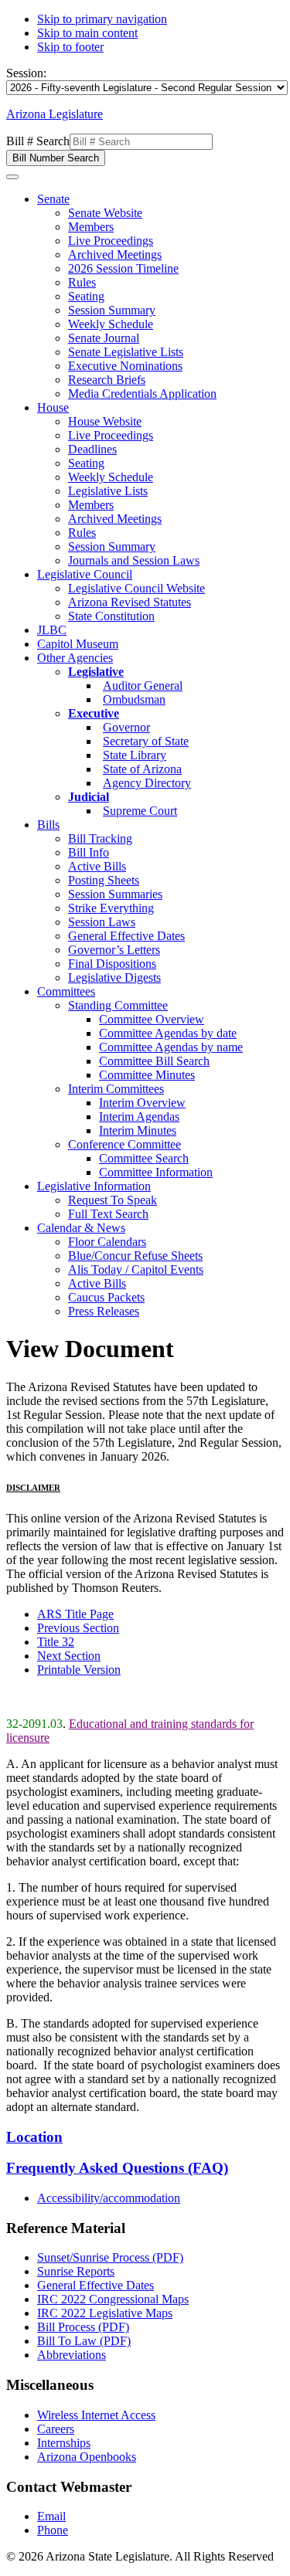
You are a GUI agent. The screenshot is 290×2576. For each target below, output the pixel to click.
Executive (94, 713)
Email (51, 2516)
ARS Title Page (75, 1614)
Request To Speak (113, 1200)
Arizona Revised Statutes (130, 602)
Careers (56, 2429)
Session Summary (112, 310)
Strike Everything (111, 908)
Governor (126, 727)
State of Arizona (142, 769)
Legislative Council (85, 574)
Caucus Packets (106, 1297)
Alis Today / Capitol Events (136, 1269)
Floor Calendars (107, 1242)
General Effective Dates (126, 936)
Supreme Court (140, 811)
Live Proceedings (111, 241)
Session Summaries (115, 894)
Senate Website (105, 213)
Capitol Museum (78, 644)
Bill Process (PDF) (83, 2327)
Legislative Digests (114, 977)
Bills (48, 825)
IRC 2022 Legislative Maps (105, 2313)
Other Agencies (75, 658)
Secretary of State (146, 741)
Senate (53, 199)
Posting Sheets (104, 880)
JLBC (52, 630)
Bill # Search (38, 141)
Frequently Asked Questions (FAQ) (117, 2168)
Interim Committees (116, 1089)
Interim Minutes (138, 1130)
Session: (26, 73)
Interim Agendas (139, 1117)
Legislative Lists (108, 491)
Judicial (89, 797)
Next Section (69, 1656)
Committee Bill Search (154, 1061)
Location (34, 2137)
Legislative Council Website (136, 588)
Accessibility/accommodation (109, 2198)
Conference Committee (125, 1144)
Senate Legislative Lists (126, 352)
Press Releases (104, 1311)
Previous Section (78, 1628)
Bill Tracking (100, 838)
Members (91, 227)
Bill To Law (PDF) (84, 2341)
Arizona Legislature (55, 114)
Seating (86, 296)
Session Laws (102, 922)
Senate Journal (104, 338)
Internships (64, 2443)
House (53, 407)
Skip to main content (87, 33)
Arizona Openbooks (87, 2457)
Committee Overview (152, 1019)
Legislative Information (94, 1186)
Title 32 (56, 1642)
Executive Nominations (125, 366)
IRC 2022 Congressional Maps (113, 2299)
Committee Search (144, 1158)
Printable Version (79, 1670)
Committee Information (156, 1172)
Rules (82, 282)
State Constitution (111, 616)
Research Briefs (107, 380)
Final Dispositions (112, 964)
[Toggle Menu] (12, 177)
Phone (53, 2530)
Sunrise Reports (76, 2271)
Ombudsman (134, 699)
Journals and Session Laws (134, 560)
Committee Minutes (147, 1075)
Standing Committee (118, 1005)
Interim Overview (142, 1103)
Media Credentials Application (142, 394)
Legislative (96, 672)
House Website (105, 421)
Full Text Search (108, 1214)
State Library (135, 755)
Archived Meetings (115, 255)
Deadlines (92, 449)
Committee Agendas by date (168, 1033)
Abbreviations (72, 2355)
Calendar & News (81, 1228)
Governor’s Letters (114, 950)
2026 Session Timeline (123, 268)
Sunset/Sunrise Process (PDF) (110, 2257)
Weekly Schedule (111, 324)
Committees (66, 991)
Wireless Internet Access (96, 2415)
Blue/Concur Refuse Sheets (135, 1256)
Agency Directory (147, 783)
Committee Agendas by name (171, 1047)
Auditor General (143, 686)
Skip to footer (70, 47)
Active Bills (97, 866)
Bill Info (89, 852)
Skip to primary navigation (102, 19)
